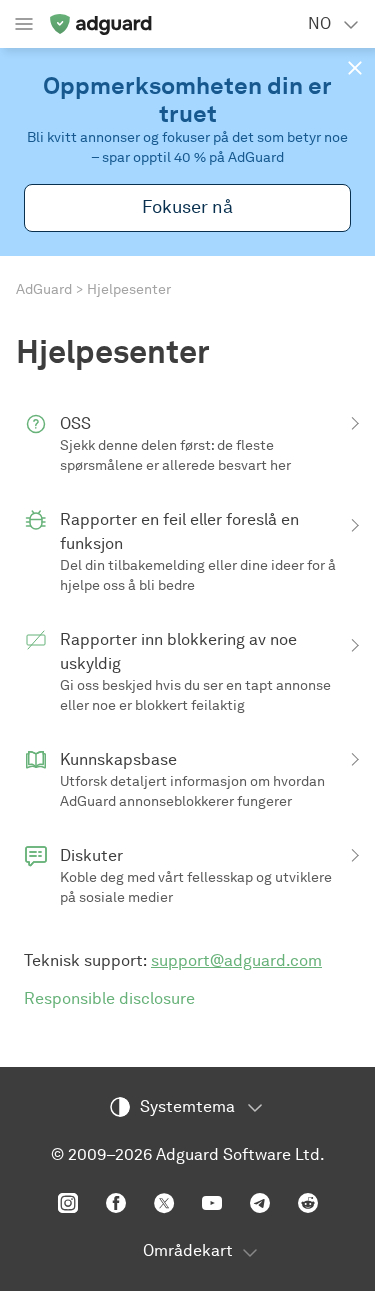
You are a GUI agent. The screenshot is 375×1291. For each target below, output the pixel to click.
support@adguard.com (236, 960)
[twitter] (164, 1203)
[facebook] (116, 1203)
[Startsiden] (100, 24)
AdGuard (44, 289)
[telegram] (260, 1203)
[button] (355, 68)
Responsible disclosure (109, 998)
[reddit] (308, 1203)
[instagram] (68, 1203)
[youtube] (212, 1203)
